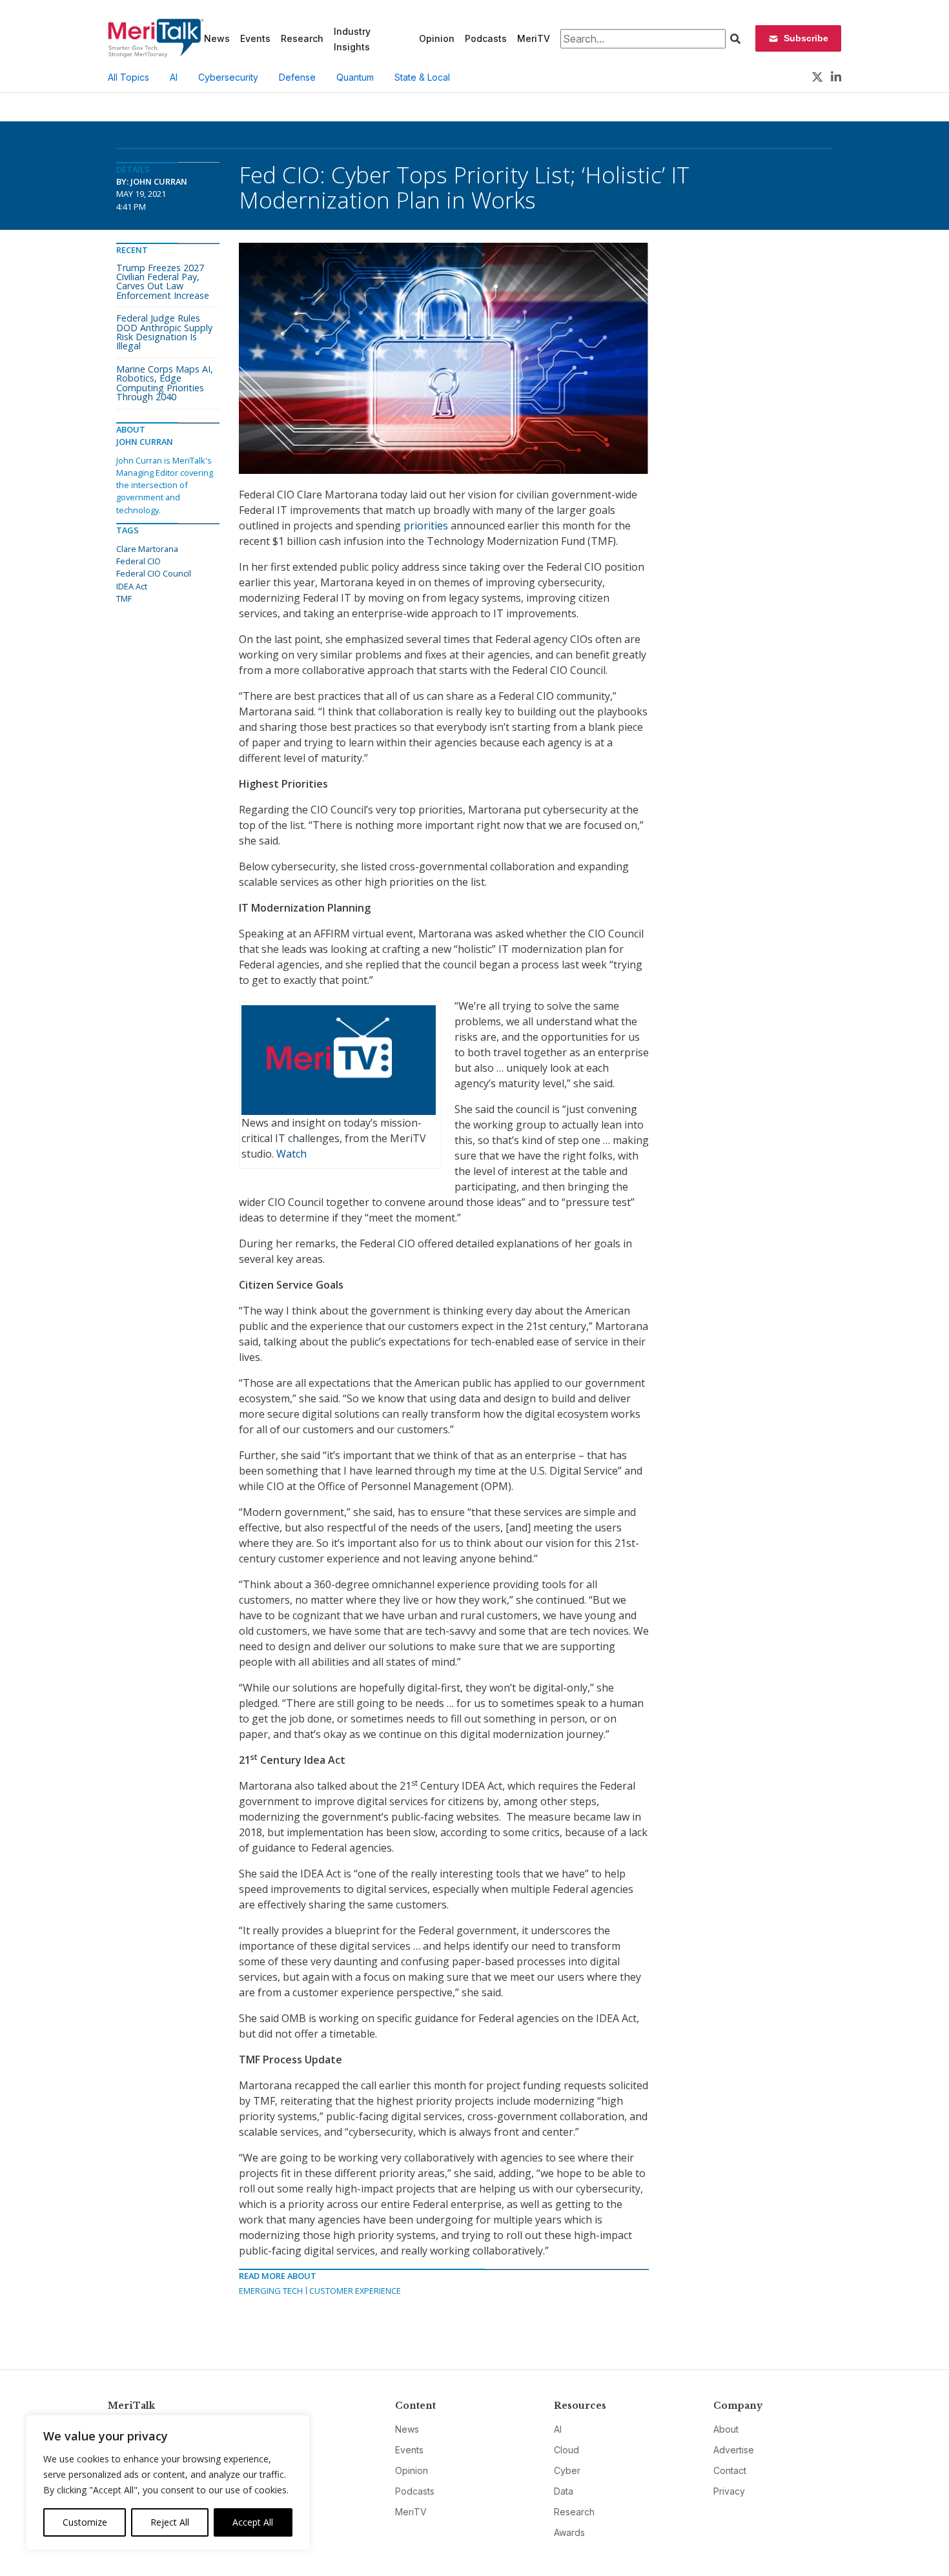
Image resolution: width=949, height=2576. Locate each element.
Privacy (729, 2491)
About (726, 2429)
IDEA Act (132, 586)
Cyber (567, 2470)
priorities (426, 526)
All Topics (128, 77)
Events (255, 38)
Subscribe (806, 38)
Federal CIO (138, 561)
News (217, 38)
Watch (291, 1154)
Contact (730, 2470)
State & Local (422, 77)
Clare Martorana (147, 549)
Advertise (734, 2450)
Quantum (355, 77)
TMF (124, 598)
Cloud (566, 2450)
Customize (85, 2522)
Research (302, 38)
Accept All (253, 2522)
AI (174, 77)
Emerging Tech (271, 2291)
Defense (297, 77)
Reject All (170, 2522)
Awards (569, 2532)
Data (564, 2491)
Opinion (437, 38)
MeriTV (534, 38)
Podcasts (486, 38)
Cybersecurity (228, 77)
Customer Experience (355, 2291)
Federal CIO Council (154, 573)
